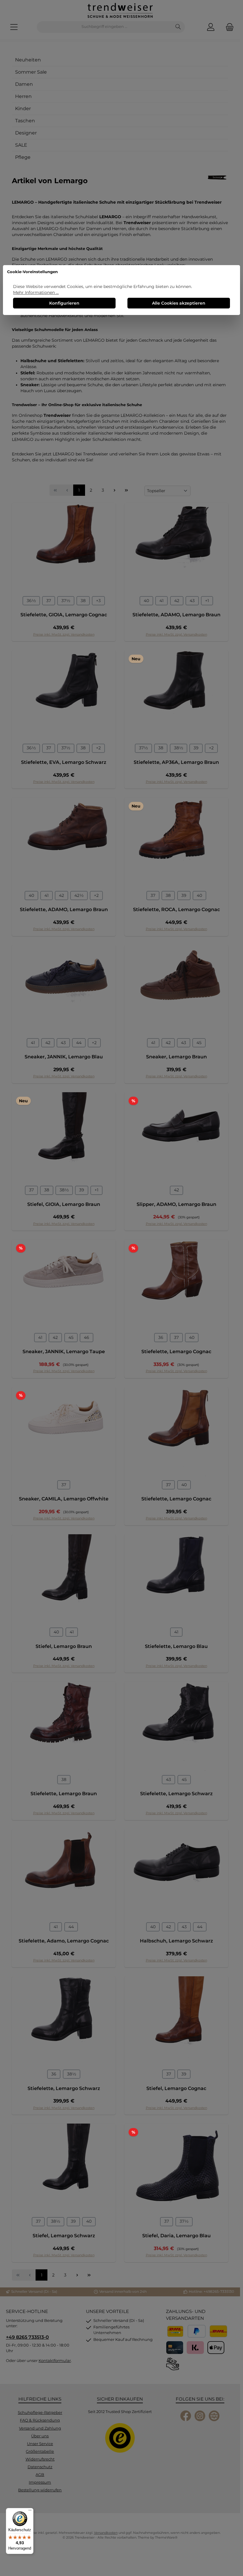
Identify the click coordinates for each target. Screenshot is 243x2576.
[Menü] (30, 2512)
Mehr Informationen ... (36, 292)
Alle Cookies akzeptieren (179, 303)
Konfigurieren (64, 303)
